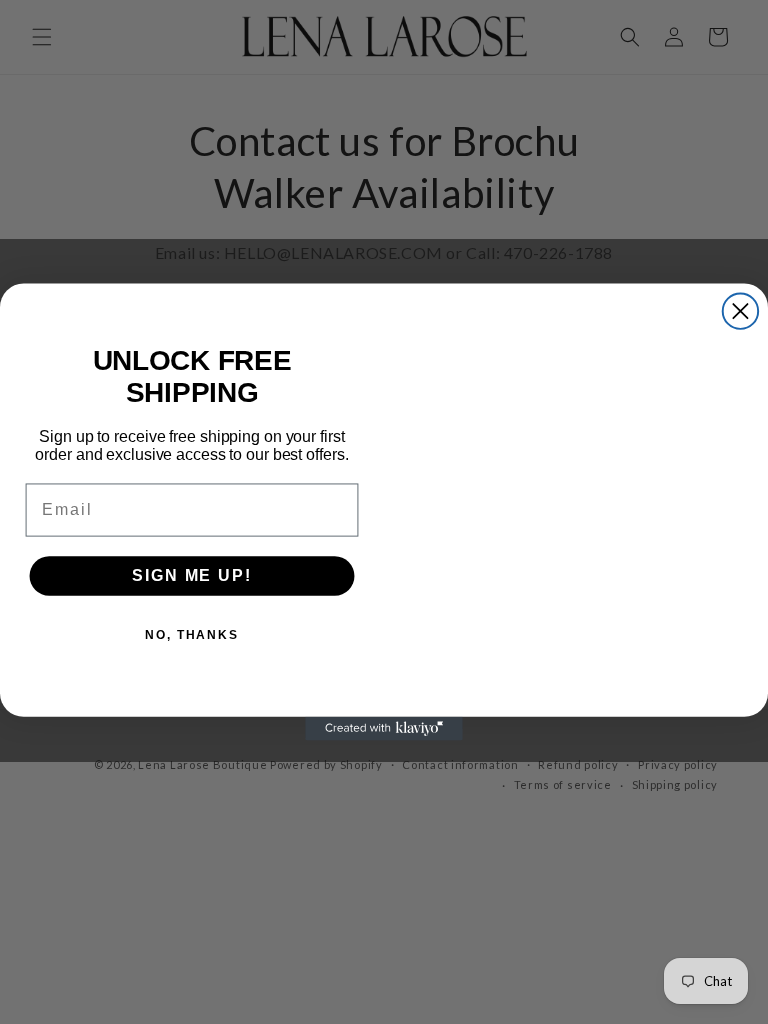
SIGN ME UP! (191, 575)
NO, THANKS (192, 635)
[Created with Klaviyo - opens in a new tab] (384, 729)
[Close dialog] (740, 310)
